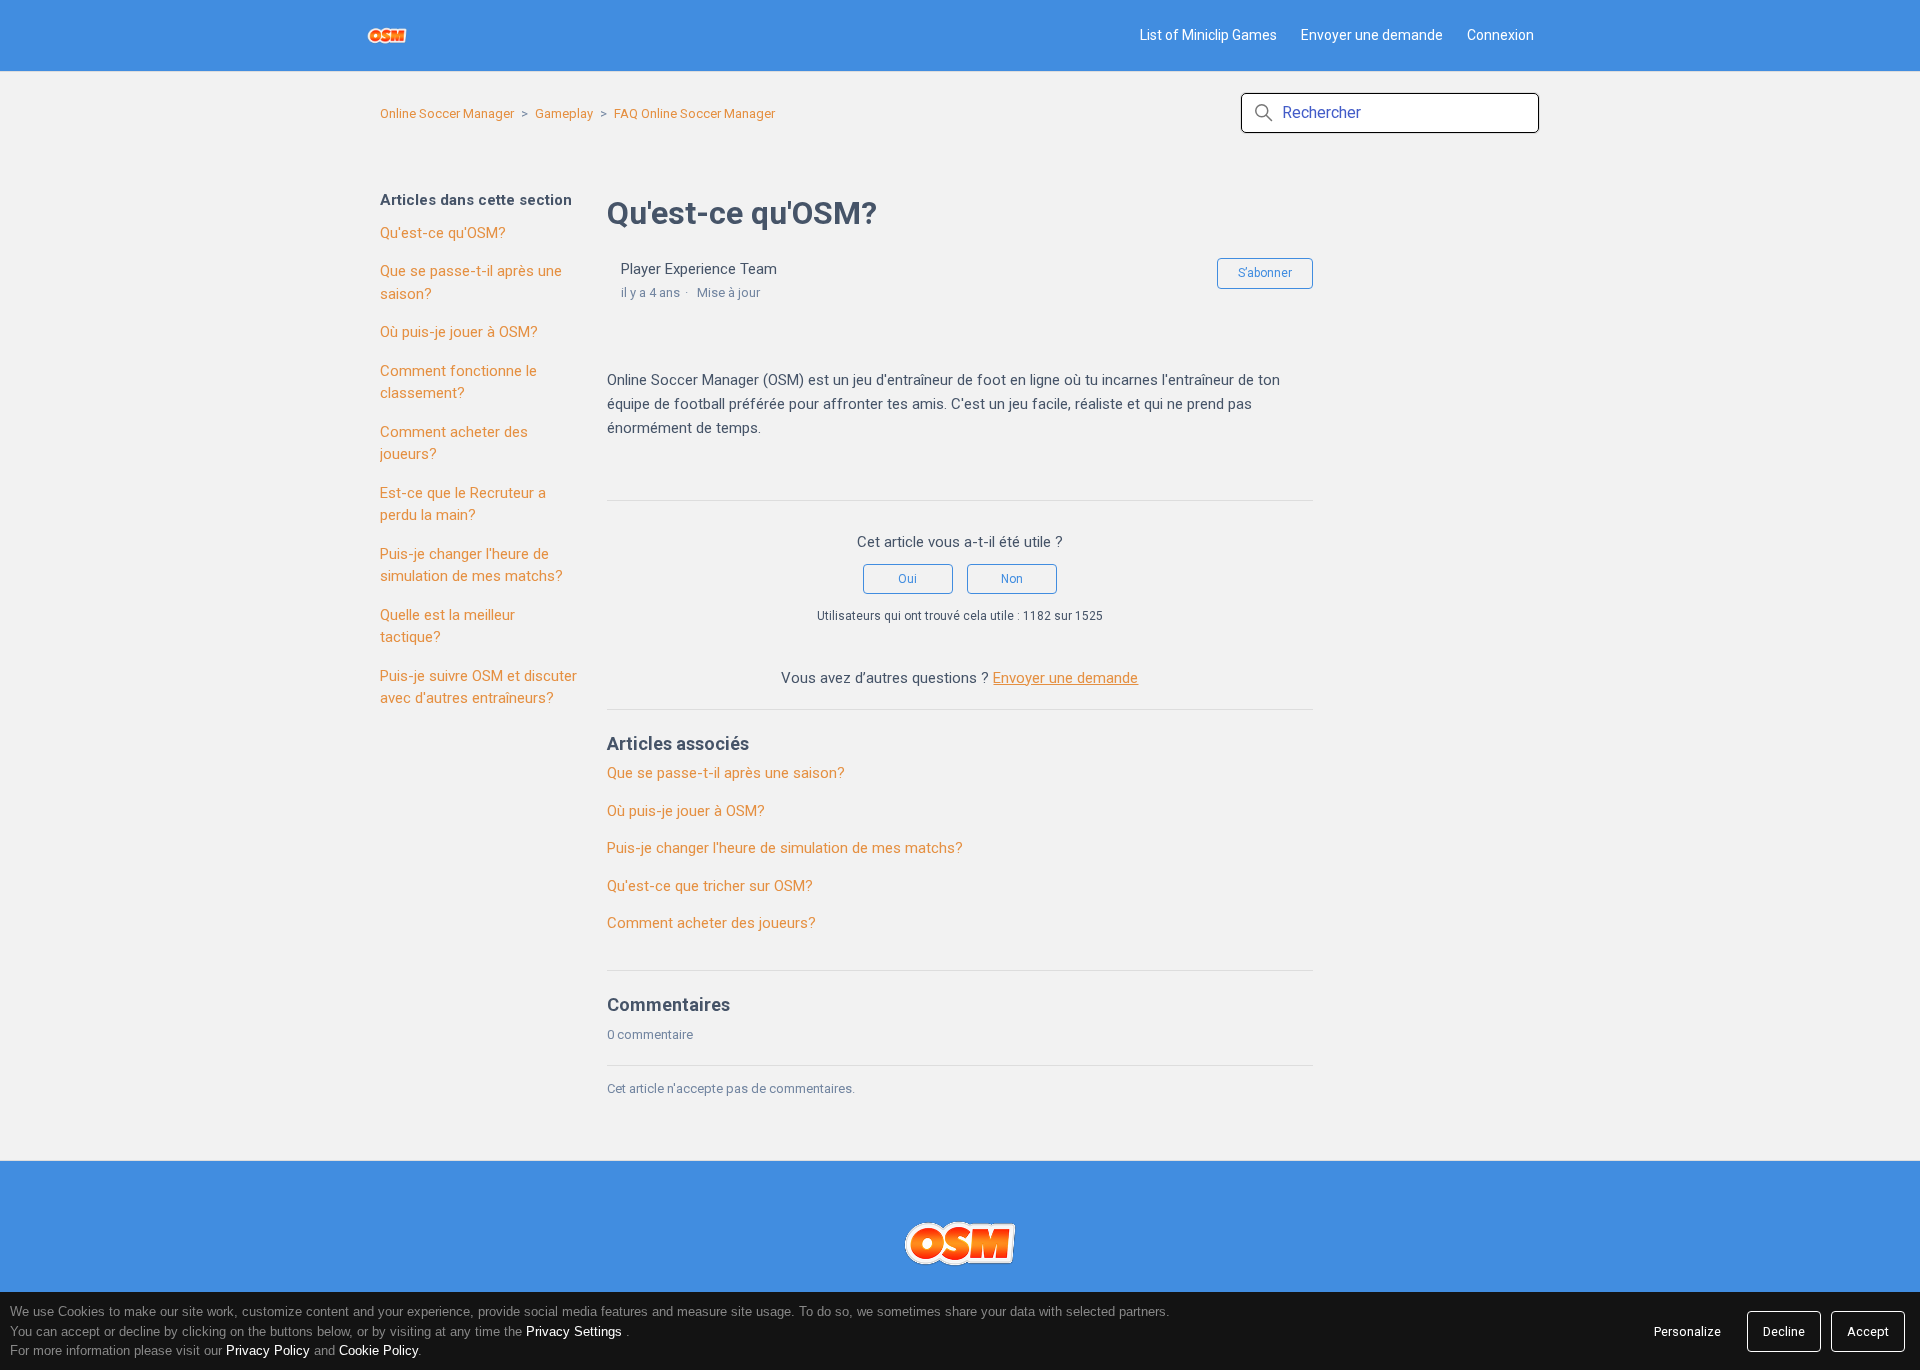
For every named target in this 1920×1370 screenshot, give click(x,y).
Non (1012, 579)
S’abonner (1265, 273)
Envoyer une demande (1372, 35)
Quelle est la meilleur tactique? (447, 626)
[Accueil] (387, 35)
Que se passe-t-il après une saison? (471, 282)
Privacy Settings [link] (574, 1331)
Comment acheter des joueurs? (454, 443)
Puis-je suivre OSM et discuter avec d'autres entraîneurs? (478, 687)
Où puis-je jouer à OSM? (459, 332)
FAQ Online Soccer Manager (694, 113)
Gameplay (564, 113)
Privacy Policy (268, 1350)
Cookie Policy (378, 1350)
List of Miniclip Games (1208, 35)
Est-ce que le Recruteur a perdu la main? (463, 504)
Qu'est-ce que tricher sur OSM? (710, 886)
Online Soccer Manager (447, 113)
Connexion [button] (1500, 35)
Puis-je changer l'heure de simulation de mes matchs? (471, 565)
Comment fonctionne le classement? (458, 382)
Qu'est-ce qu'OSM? (443, 233)
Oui (907, 579)
